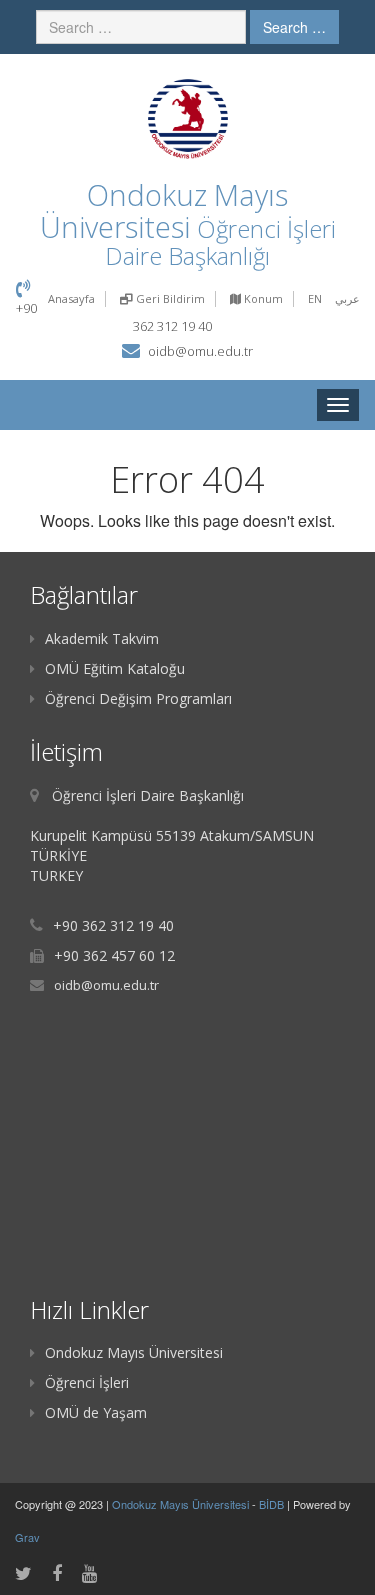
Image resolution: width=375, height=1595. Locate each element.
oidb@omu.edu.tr (200, 351)
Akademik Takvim (102, 638)
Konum (262, 298)
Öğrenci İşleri (87, 1382)
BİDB (273, 1504)
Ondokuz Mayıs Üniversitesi (134, 1352)
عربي (347, 298)
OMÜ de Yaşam (96, 1412)
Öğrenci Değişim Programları (138, 698)
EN (315, 298)
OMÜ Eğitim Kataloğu (115, 668)
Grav (27, 1537)
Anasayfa (71, 298)
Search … (294, 27)
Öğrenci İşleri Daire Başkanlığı (220, 242)
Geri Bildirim (169, 298)
